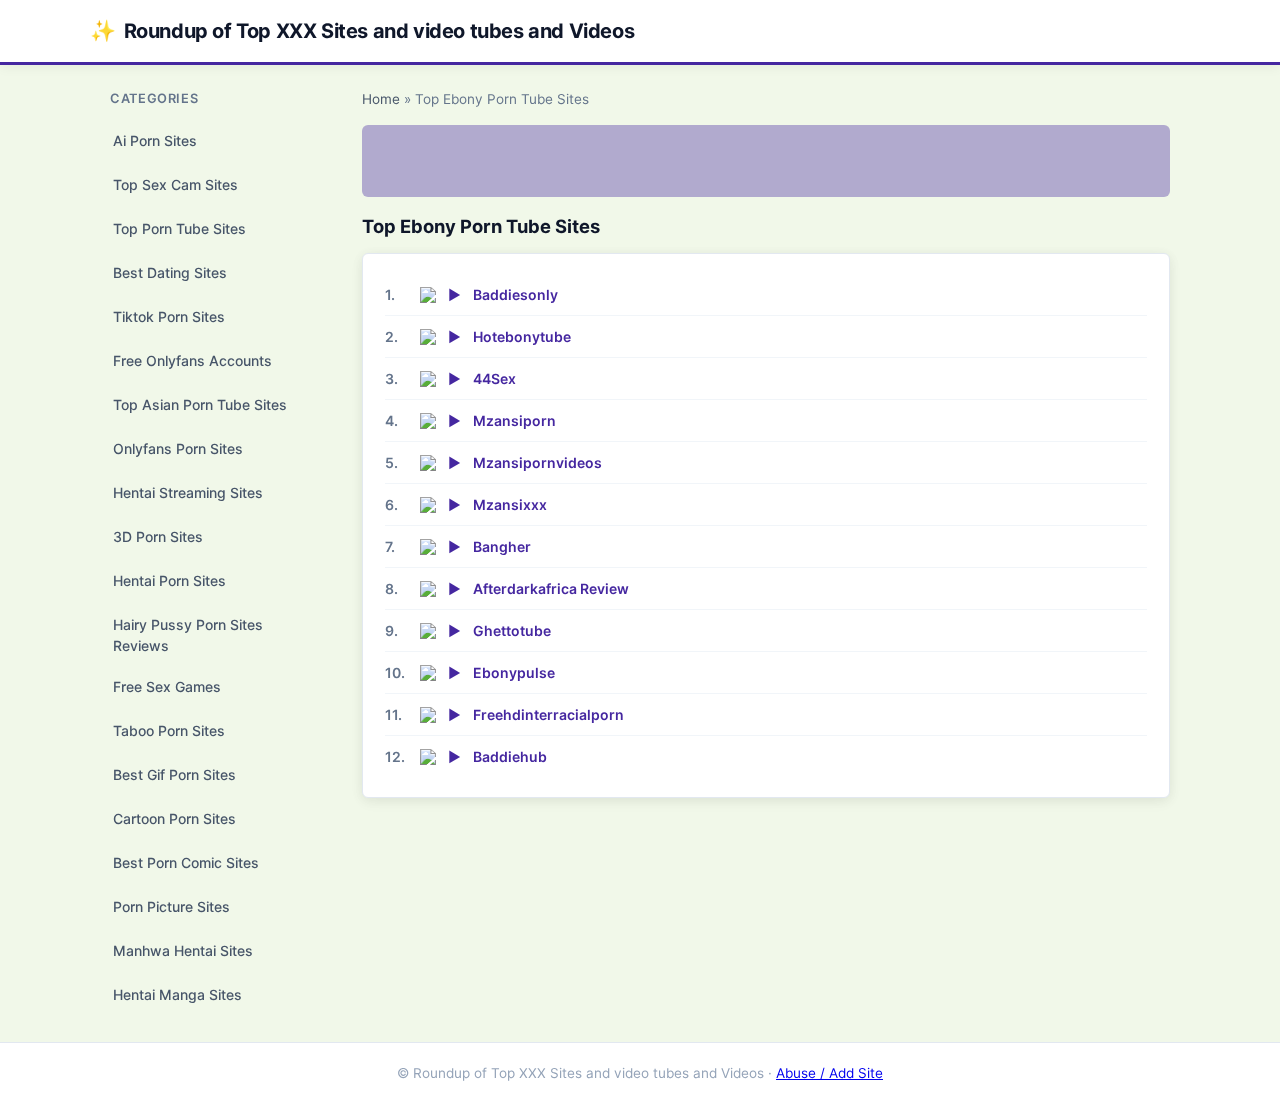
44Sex (494, 378)
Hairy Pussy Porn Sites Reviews (188, 635)
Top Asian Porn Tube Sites (200, 404)
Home (381, 99)
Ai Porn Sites (155, 140)
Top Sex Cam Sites (175, 184)
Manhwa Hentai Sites (183, 950)
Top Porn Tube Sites (179, 228)
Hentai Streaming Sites (188, 492)
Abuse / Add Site (829, 1073)
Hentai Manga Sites (177, 994)
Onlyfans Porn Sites (178, 448)
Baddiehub (510, 756)
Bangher (502, 546)
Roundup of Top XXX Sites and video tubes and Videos (362, 30)
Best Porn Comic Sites (186, 862)
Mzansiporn (514, 420)
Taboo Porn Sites (169, 730)
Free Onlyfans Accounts (192, 360)
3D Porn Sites (158, 536)
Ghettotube (512, 630)
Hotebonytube (522, 336)
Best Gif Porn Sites (174, 774)
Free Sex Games (167, 686)
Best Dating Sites (170, 272)
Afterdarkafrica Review (551, 588)
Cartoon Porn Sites (174, 818)
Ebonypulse (514, 672)
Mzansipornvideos (537, 462)
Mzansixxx (510, 504)
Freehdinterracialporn (548, 714)
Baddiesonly (515, 294)
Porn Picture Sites (171, 906)
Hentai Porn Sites (169, 580)
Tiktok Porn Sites (169, 316)
